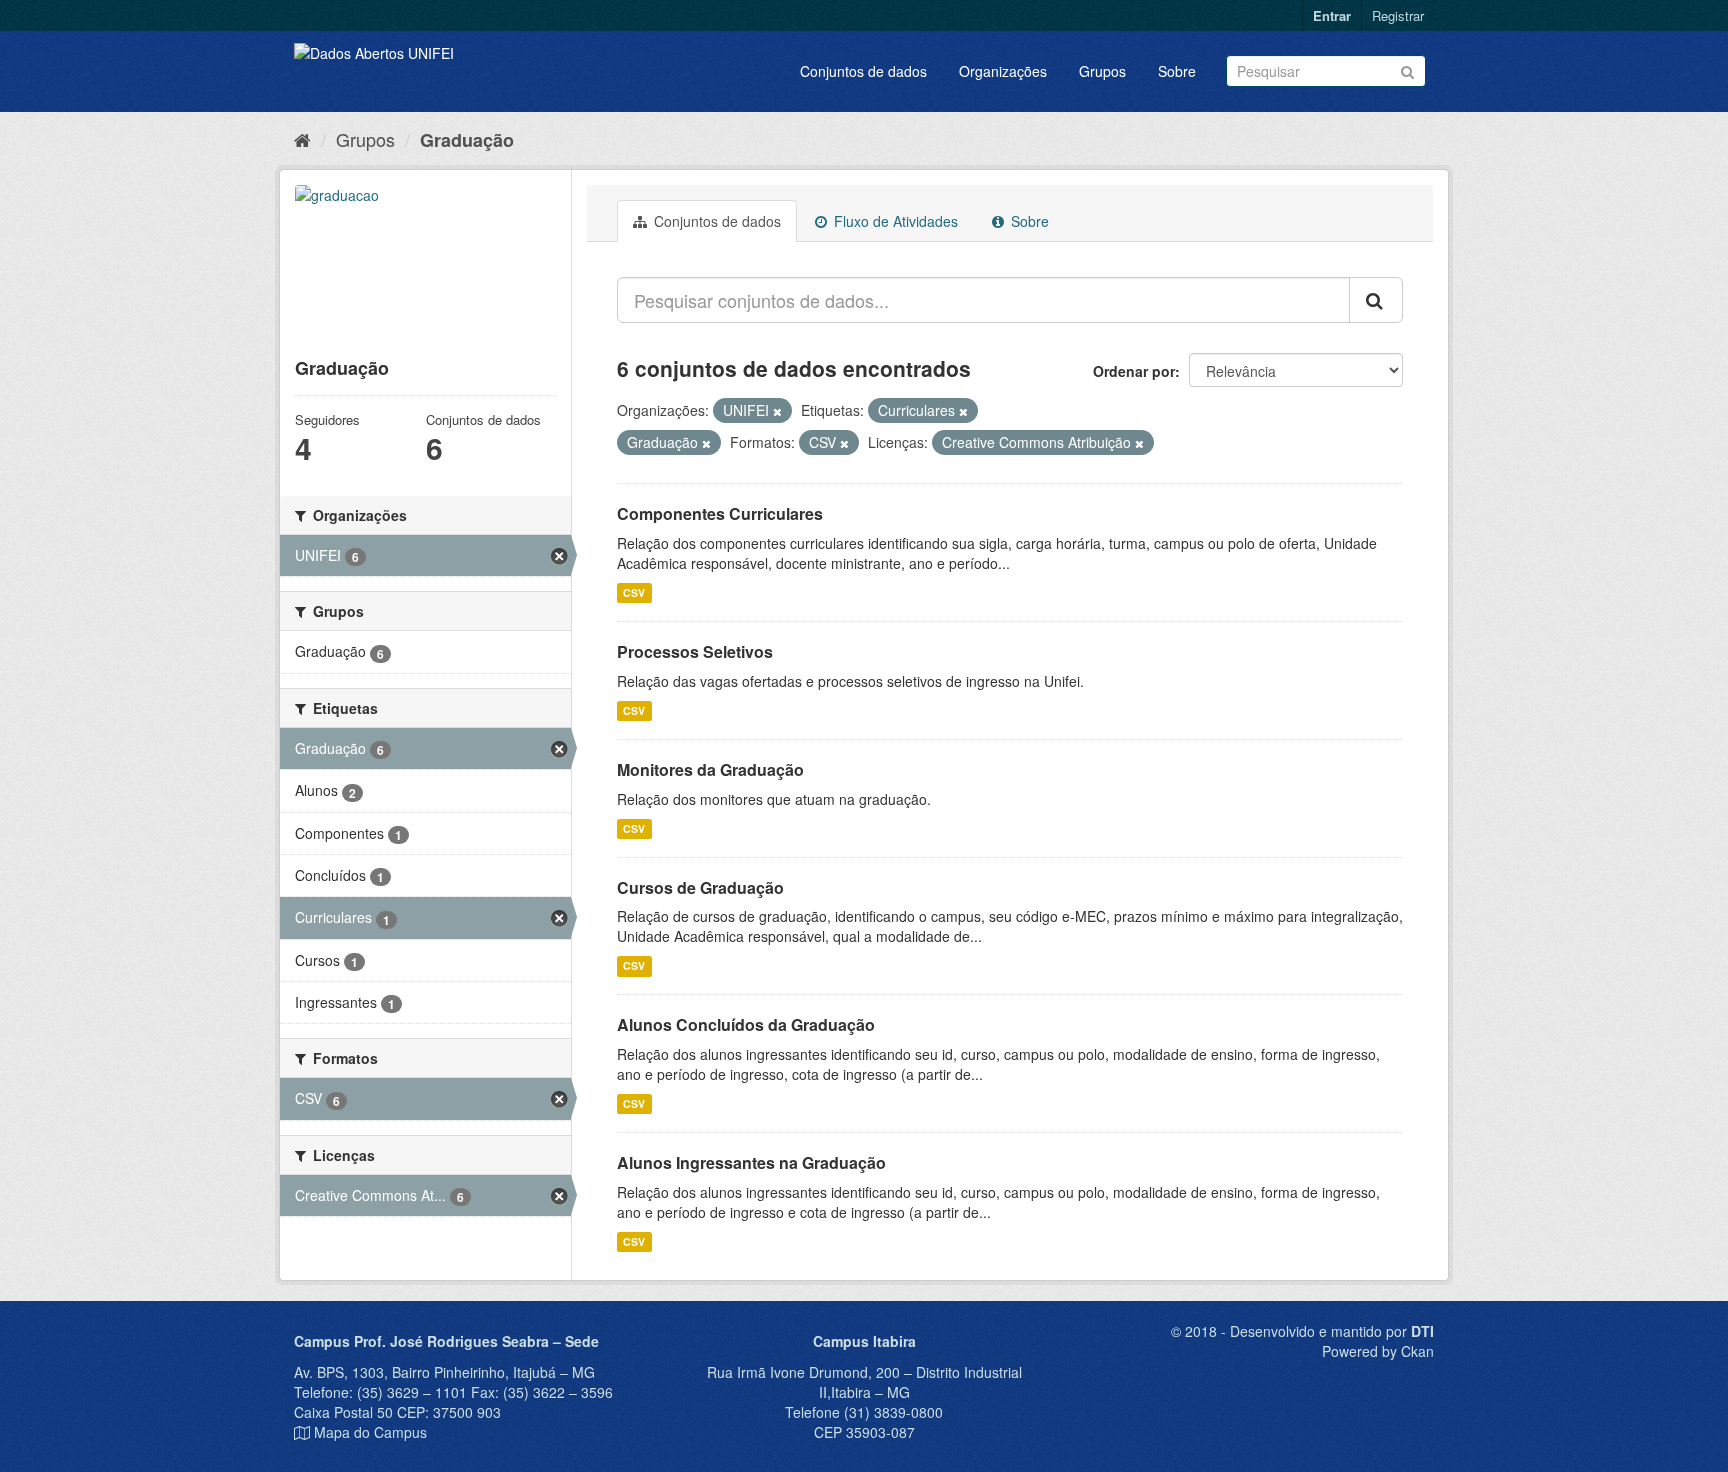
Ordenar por (1134, 371)
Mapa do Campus (370, 1432)
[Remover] (777, 411)
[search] (1376, 300)
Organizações (1003, 71)
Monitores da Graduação (710, 769)
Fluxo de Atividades (894, 221)
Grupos (1102, 71)
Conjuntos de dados (863, 71)
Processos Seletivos (695, 651)
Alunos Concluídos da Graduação (746, 1024)
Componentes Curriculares (720, 513)
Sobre (1177, 71)
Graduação (467, 140)
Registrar (1398, 15)
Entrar (1332, 15)
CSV (634, 592)
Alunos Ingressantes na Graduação (751, 1162)
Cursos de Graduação (700, 887)
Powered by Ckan (1378, 1351)
